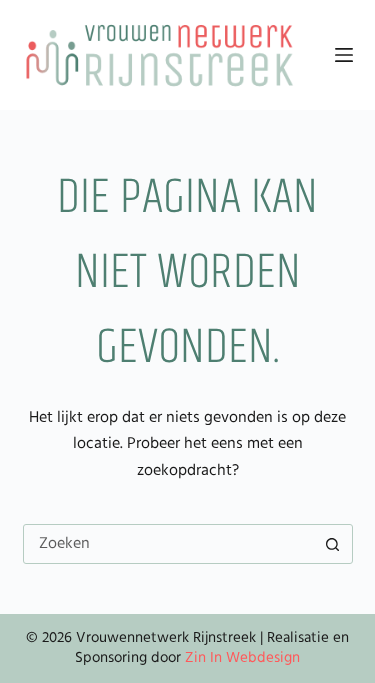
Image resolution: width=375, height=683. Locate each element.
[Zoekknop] (333, 544)
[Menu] (344, 55)
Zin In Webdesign (242, 658)
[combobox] (169, 544)
